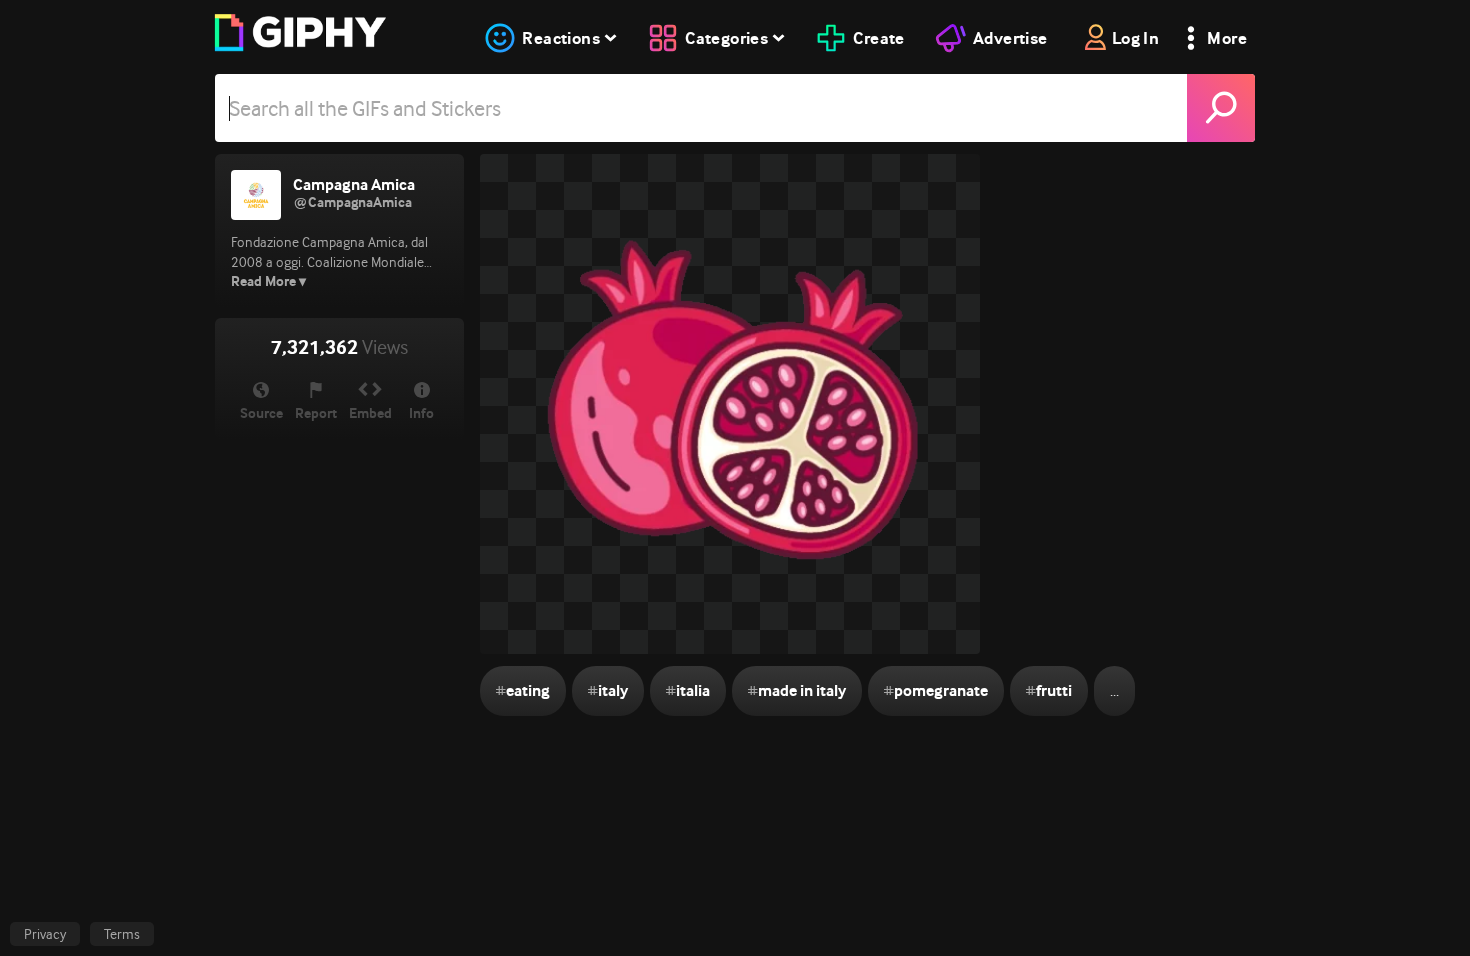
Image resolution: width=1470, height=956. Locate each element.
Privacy (45, 934)
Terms (122, 934)
